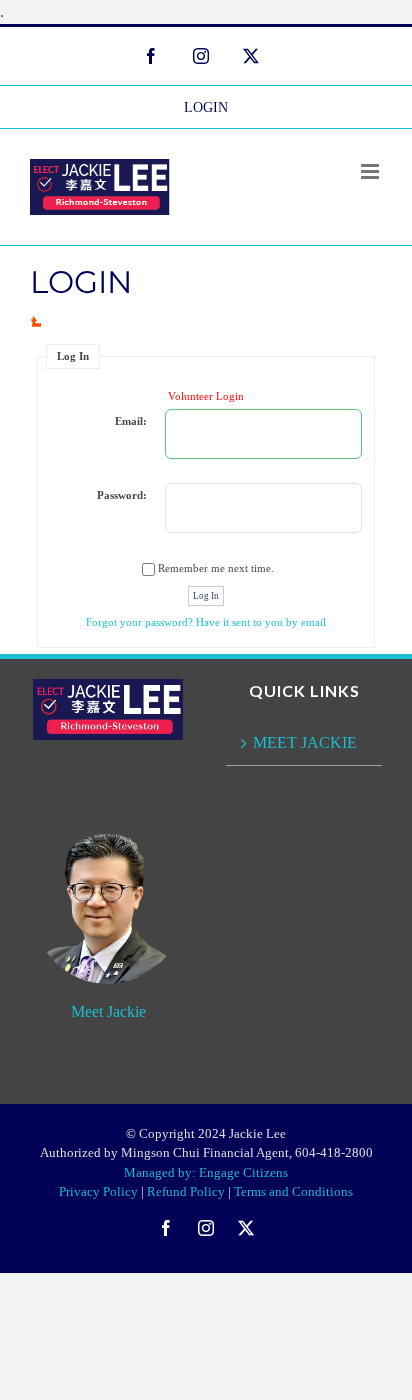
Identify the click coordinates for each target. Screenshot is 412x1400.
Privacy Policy (98, 1191)
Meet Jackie (108, 1011)
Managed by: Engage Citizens (206, 1172)
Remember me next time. (216, 568)
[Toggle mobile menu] (371, 171)
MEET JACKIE (305, 742)
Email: (131, 421)
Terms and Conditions (293, 1191)
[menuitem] (206, 107)
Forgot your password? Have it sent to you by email (206, 622)
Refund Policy (186, 1191)
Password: (122, 495)
